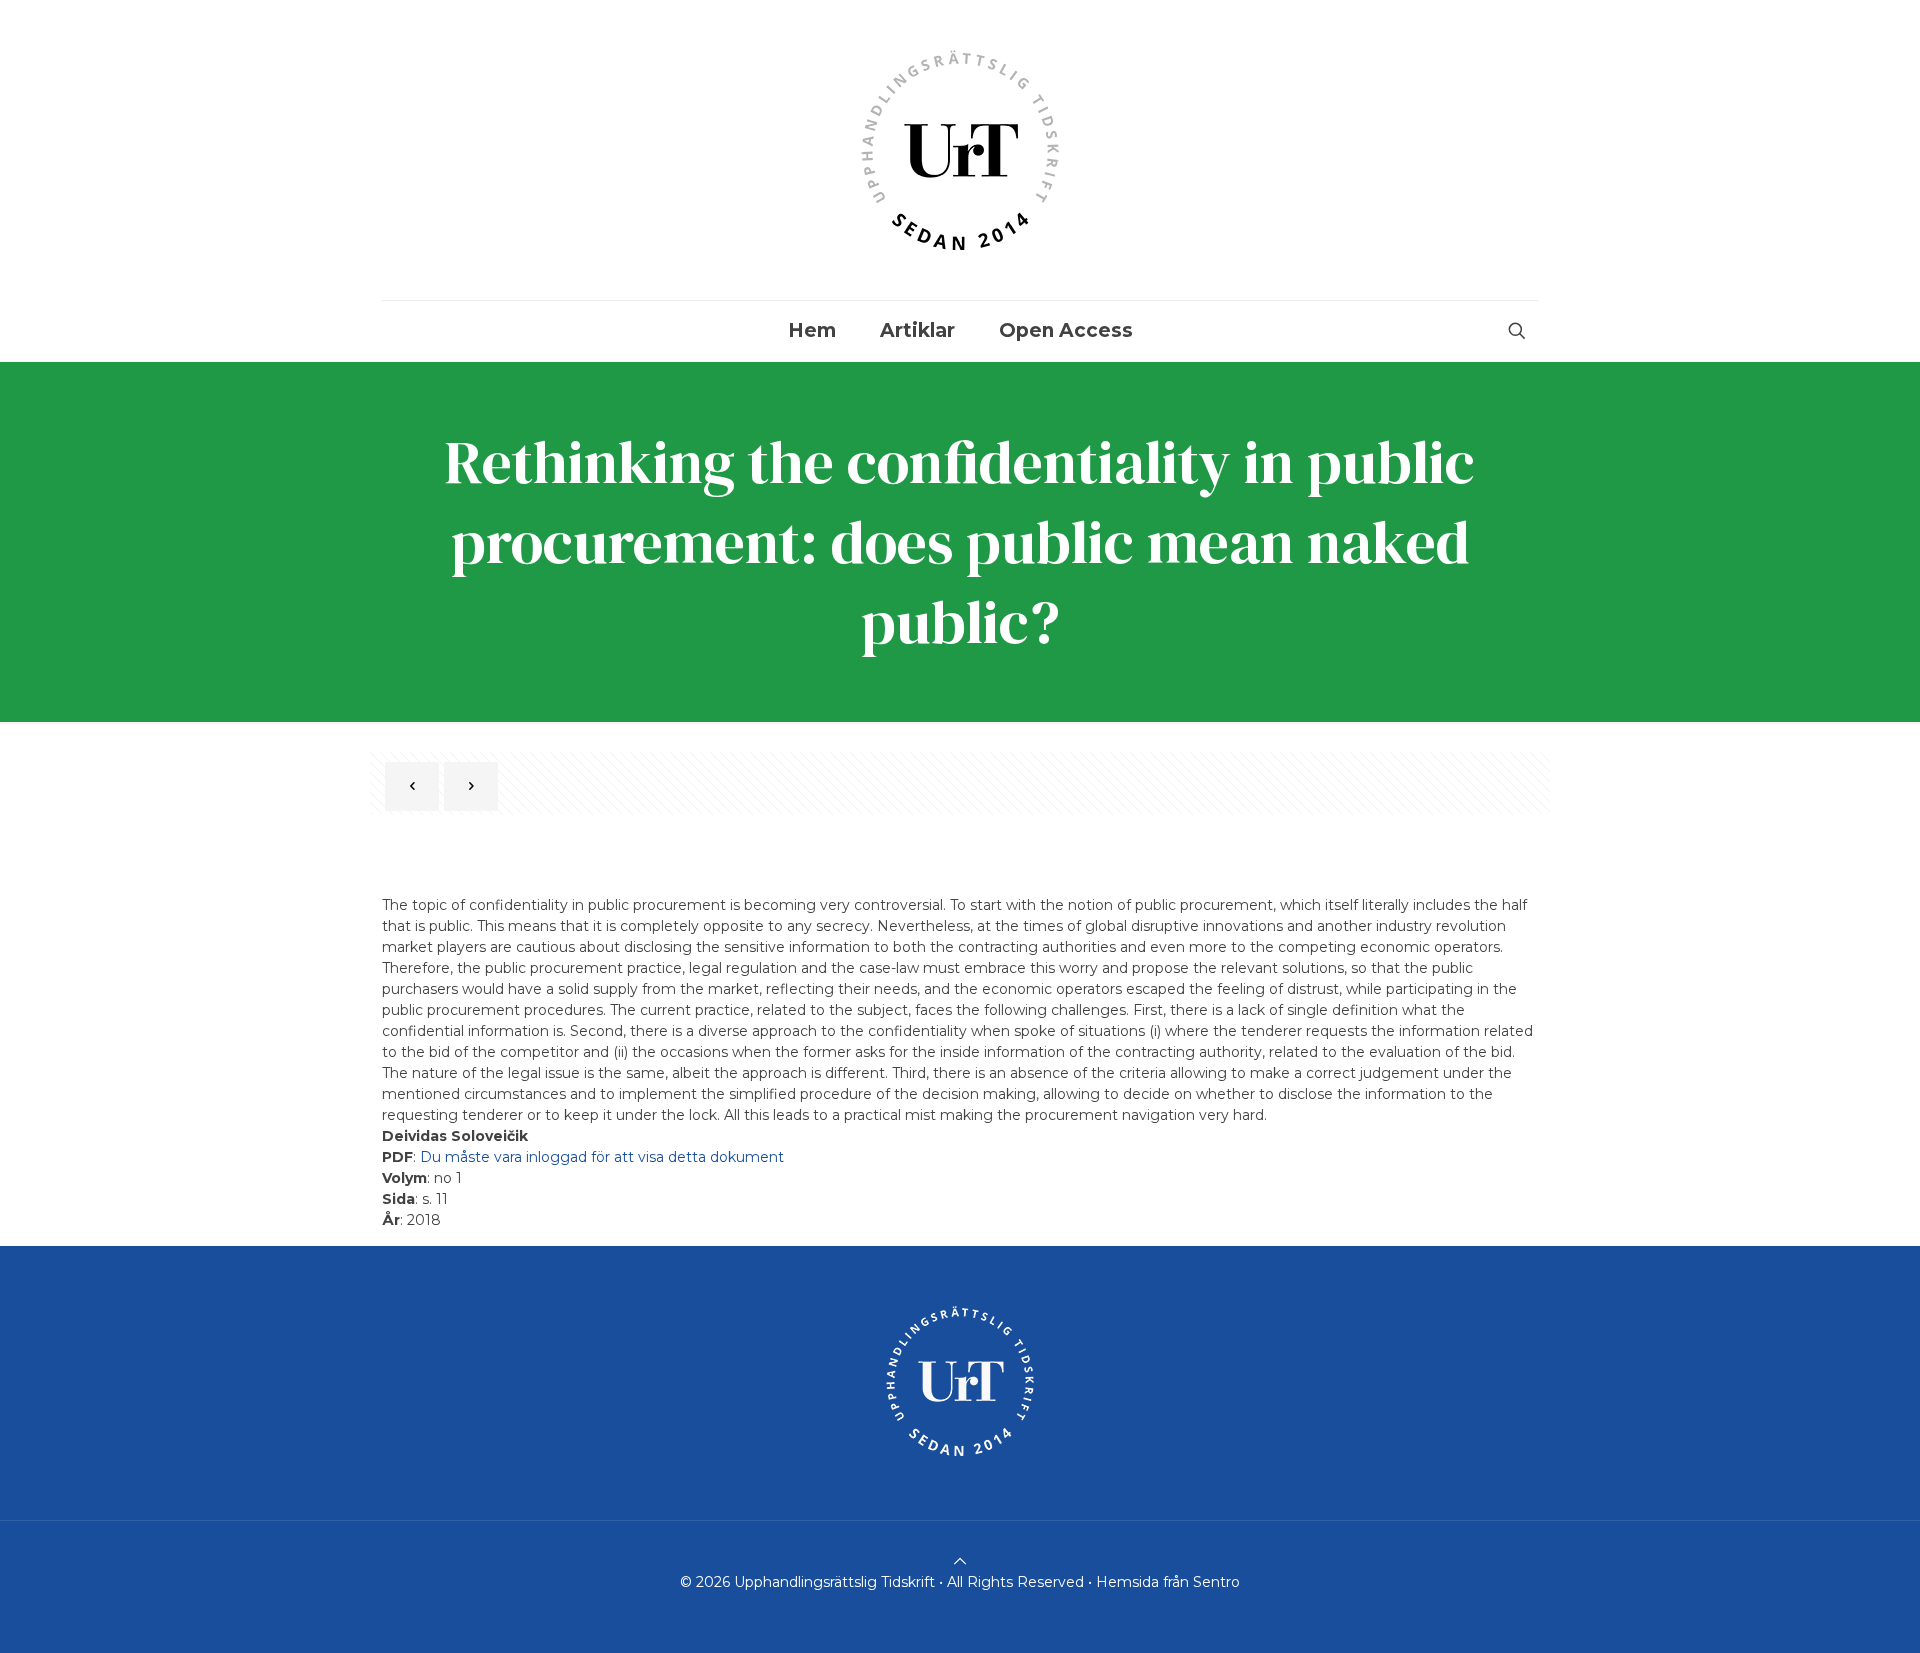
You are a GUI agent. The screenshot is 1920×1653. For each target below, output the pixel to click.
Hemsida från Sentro (1168, 1582)
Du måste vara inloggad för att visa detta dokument (602, 1157)
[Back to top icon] (960, 1561)
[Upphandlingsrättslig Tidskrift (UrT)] (960, 150)
